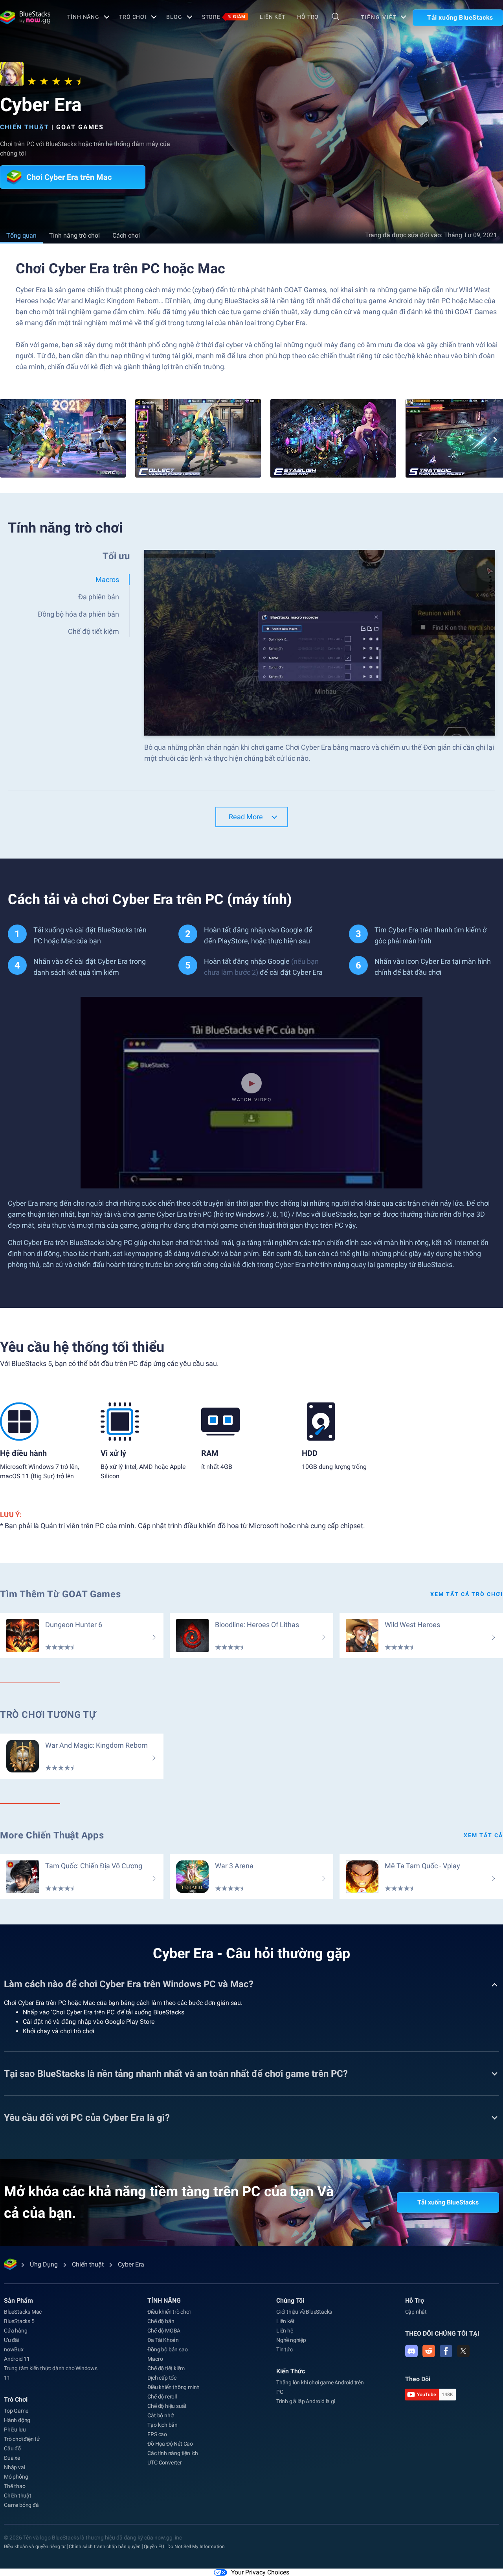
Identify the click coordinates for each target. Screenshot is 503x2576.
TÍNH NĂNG (83, 17)
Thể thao (15, 2486)
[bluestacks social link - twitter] (463, 2351)
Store (224, 17)
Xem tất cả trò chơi (467, 1594)
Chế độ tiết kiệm (166, 2368)
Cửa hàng (16, 2331)
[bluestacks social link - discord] (411, 2351)
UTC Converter (164, 2462)
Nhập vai (14, 2467)
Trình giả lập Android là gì (306, 2401)
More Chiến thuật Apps (52, 1835)
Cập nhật (416, 2312)
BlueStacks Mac (23, 2312)
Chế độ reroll (162, 2397)
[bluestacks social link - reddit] (429, 2351)
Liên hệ (285, 2331)
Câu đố (12, 2448)
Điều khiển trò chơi (169, 2312)
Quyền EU (154, 2547)
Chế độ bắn (161, 2321)
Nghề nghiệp (291, 2340)
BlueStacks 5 (19, 2321)
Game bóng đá (21, 2505)
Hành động (17, 2420)
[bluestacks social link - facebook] (446, 2351)
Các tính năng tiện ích (173, 2453)
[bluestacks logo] (25, 17)
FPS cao (157, 2434)
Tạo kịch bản (162, 2425)
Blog (174, 17)
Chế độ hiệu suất (167, 2406)
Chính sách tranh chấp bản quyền (105, 2547)
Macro (155, 2359)
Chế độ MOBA (164, 2331)
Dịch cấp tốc (162, 2378)
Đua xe (12, 2458)
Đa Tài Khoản (163, 2340)
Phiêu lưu (15, 2430)
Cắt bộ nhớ (160, 2415)
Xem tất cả (483, 1835)
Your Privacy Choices (260, 2572)
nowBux (14, 2349)
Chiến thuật (25, 127)
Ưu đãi (12, 2340)
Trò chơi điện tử (22, 2439)
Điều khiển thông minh (173, 2387)
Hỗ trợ (308, 17)
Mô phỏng (16, 2477)
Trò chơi (133, 17)
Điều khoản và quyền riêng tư (35, 2547)
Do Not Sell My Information (196, 2547)
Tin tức (285, 2349)
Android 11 (17, 2359)
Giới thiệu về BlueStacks (304, 2312)
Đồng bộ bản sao (167, 2349)
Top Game (16, 2411)
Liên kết (273, 17)
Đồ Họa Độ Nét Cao (170, 2444)
